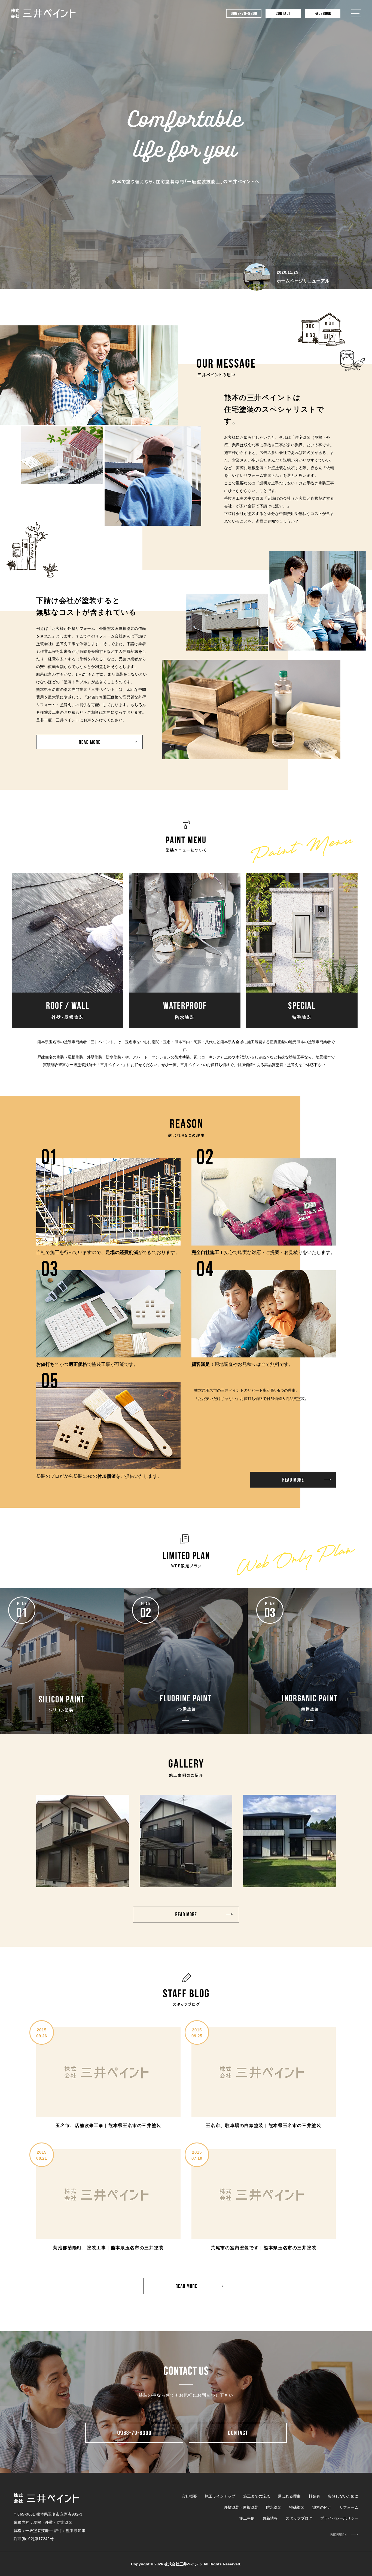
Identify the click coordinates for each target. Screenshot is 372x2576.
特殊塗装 (297, 2507)
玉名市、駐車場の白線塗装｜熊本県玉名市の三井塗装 (263, 2125)
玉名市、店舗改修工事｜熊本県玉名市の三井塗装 (108, 2125)
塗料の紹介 (322, 2507)
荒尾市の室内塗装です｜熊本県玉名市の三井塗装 (264, 2248)
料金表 (314, 2496)
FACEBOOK (323, 14)
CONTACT (283, 14)
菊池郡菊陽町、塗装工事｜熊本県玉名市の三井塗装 (108, 2248)
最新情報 (270, 2518)
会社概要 (189, 2496)
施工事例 (247, 2518)
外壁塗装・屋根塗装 (241, 2507)
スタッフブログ (299, 2518)
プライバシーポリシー (339, 2518)
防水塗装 (274, 2507)
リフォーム (349, 2507)
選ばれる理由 (289, 2496)
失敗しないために (343, 2496)
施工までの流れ (257, 2496)
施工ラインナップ (220, 2496)
